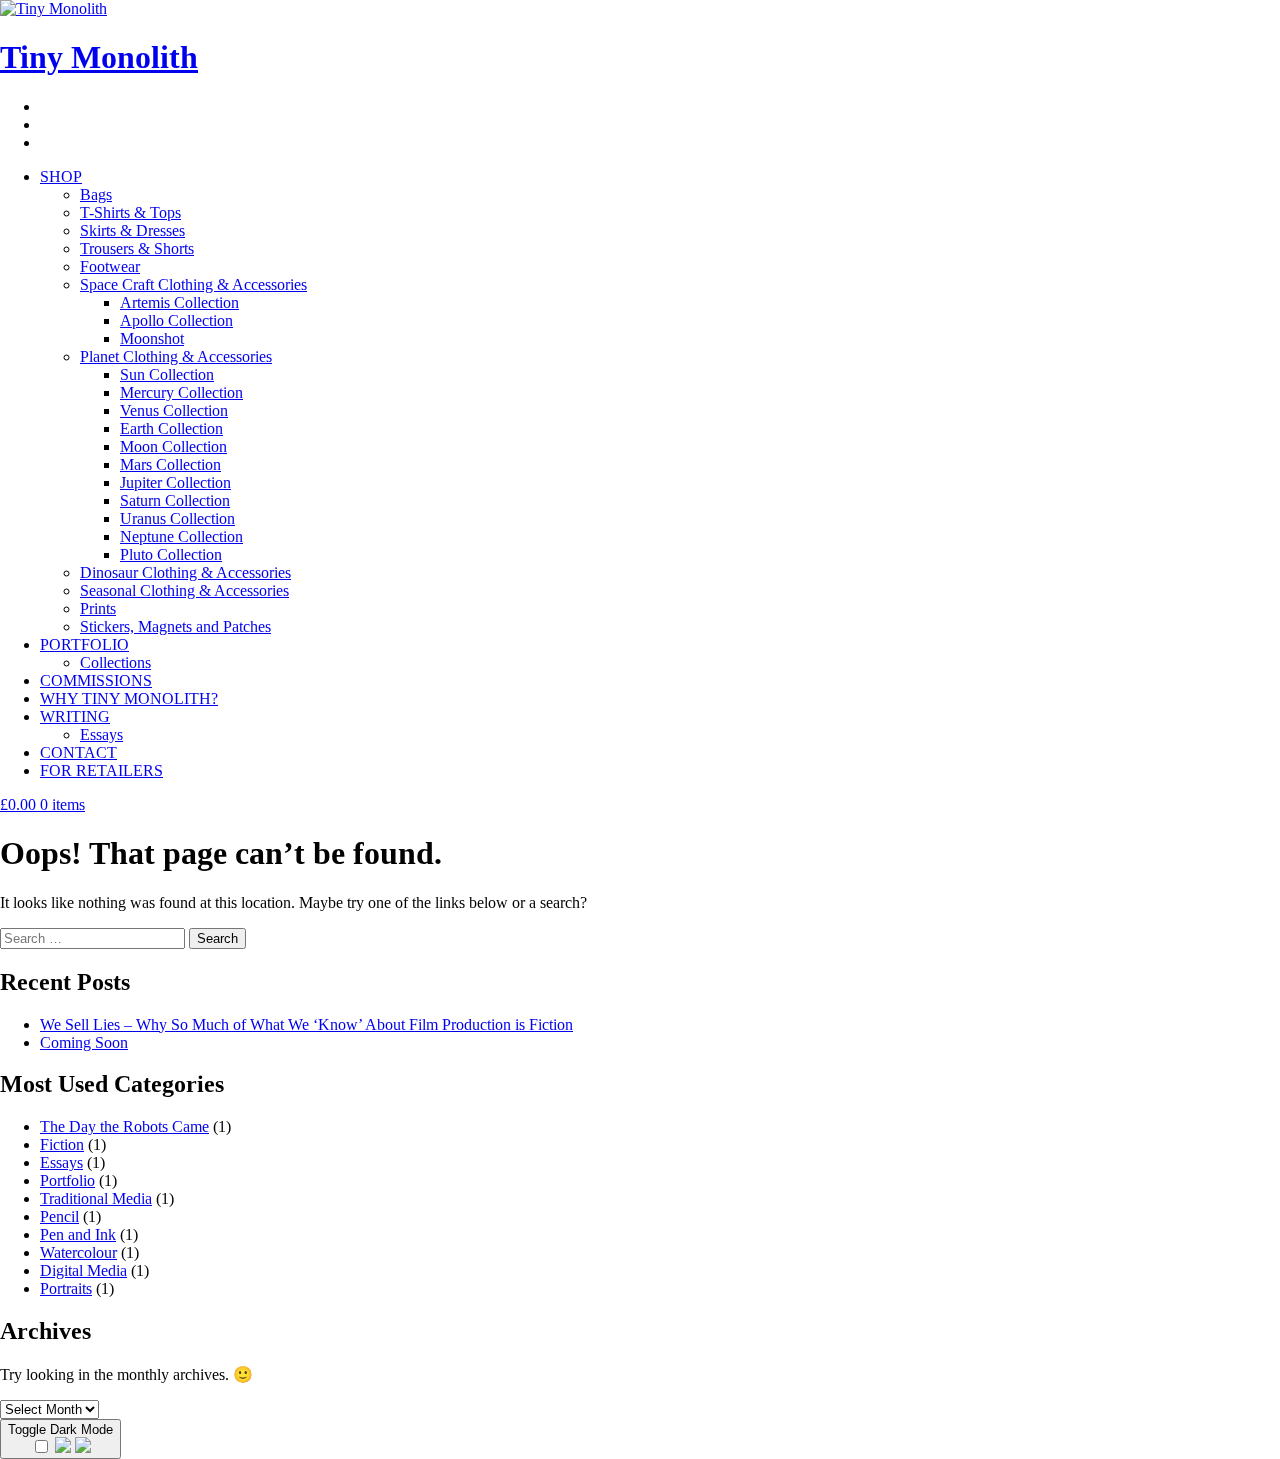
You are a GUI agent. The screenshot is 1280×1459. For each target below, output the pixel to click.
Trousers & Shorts (137, 248)
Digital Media (83, 1270)
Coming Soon (84, 1042)
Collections (115, 662)
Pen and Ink (78, 1234)
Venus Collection (174, 410)
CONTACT (78, 752)
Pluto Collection (171, 554)
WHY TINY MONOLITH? (129, 698)
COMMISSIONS (96, 680)
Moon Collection (173, 446)
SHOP (61, 176)
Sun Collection (167, 374)
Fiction (62, 1144)
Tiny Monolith (99, 57)
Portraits (66, 1288)
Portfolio (67, 1180)
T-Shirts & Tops (130, 212)
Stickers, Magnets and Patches (175, 626)
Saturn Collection (175, 500)
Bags (96, 194)
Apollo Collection (176, 320)
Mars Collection (170, 464)
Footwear (110, 266)
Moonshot (152, 338)
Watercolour (78, 1252)
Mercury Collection (181, 392)
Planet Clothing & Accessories (176, 356)
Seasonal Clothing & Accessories (184, 590)
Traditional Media (96, 1198)
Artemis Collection (179, 302)
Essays (101, 734)
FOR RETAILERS (101, 770)
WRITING (75, 716)
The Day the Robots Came (124, 1126)
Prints (98, 608)
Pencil (59, 1216)
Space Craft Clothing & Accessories (193, 284)
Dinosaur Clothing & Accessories (185, 572)
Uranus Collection (177, 518)
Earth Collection (171, 428)
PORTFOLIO (84, 644)
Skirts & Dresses (132, 230)
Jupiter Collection (175, 482)
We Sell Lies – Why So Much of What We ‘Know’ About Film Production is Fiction (306, 1024)
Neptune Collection (181, 536)
